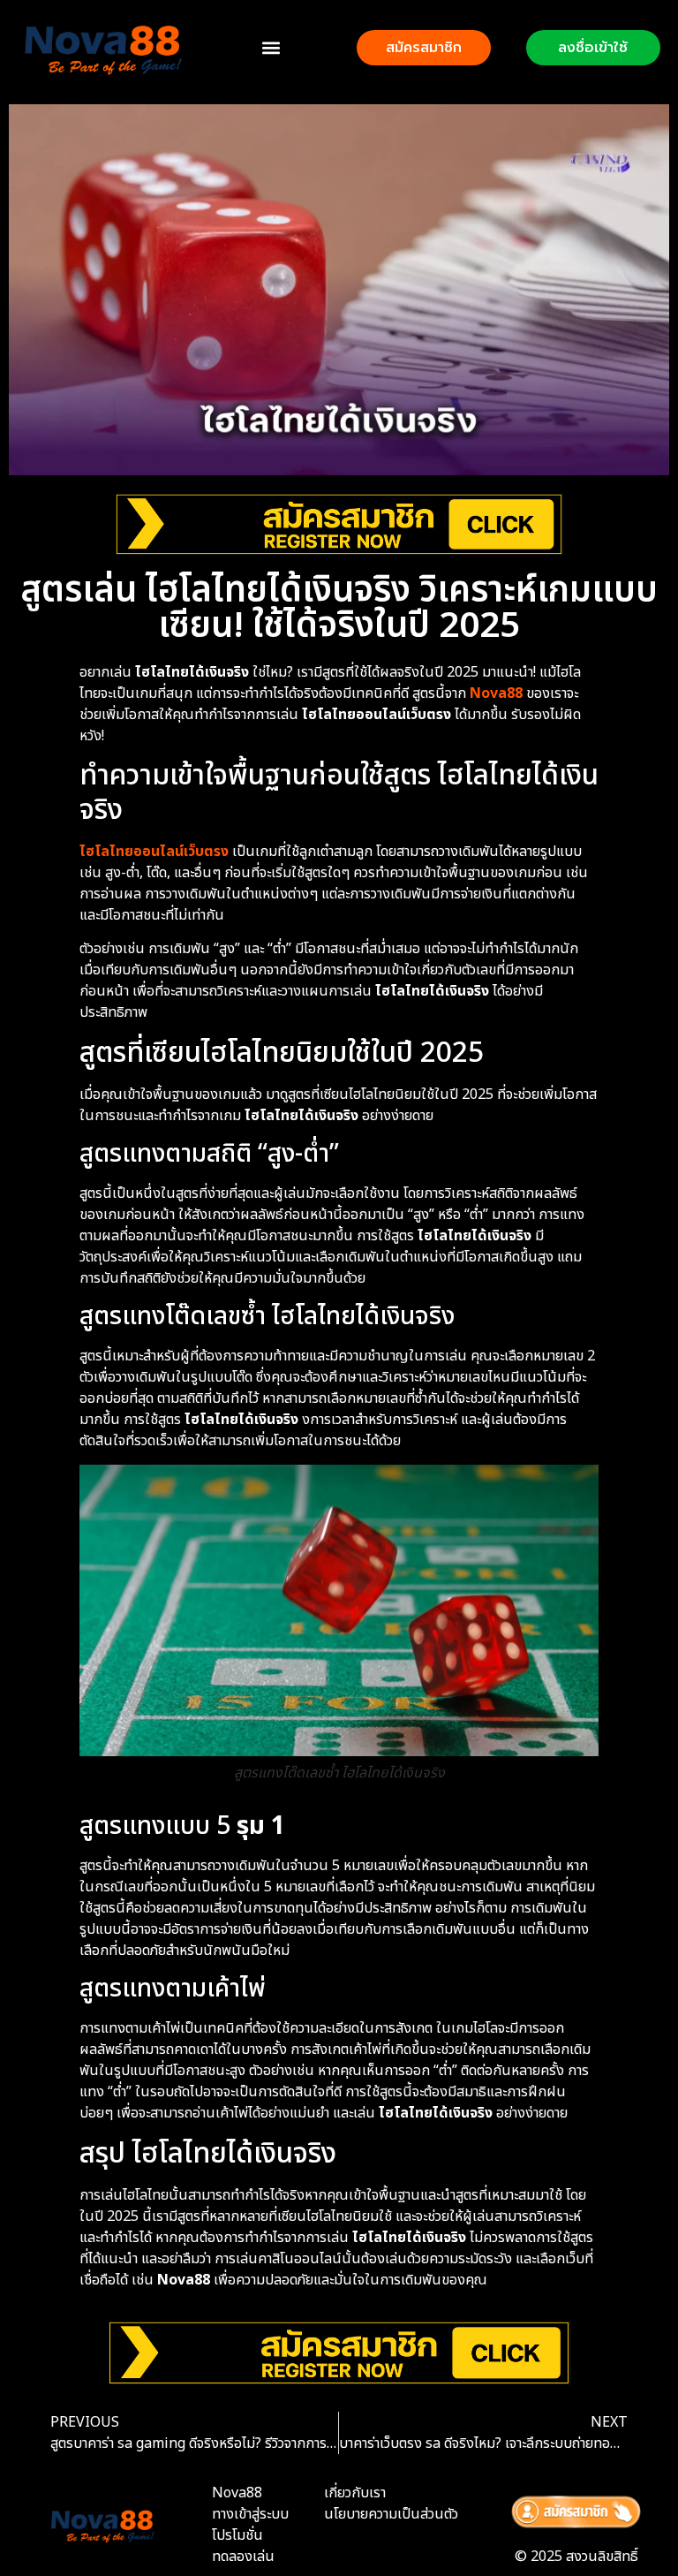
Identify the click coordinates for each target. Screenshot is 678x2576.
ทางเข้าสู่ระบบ (250, 2514)
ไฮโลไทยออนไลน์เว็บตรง (154, 852)
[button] (271, 47)
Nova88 (496, 693)
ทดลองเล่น (243, 2557)
